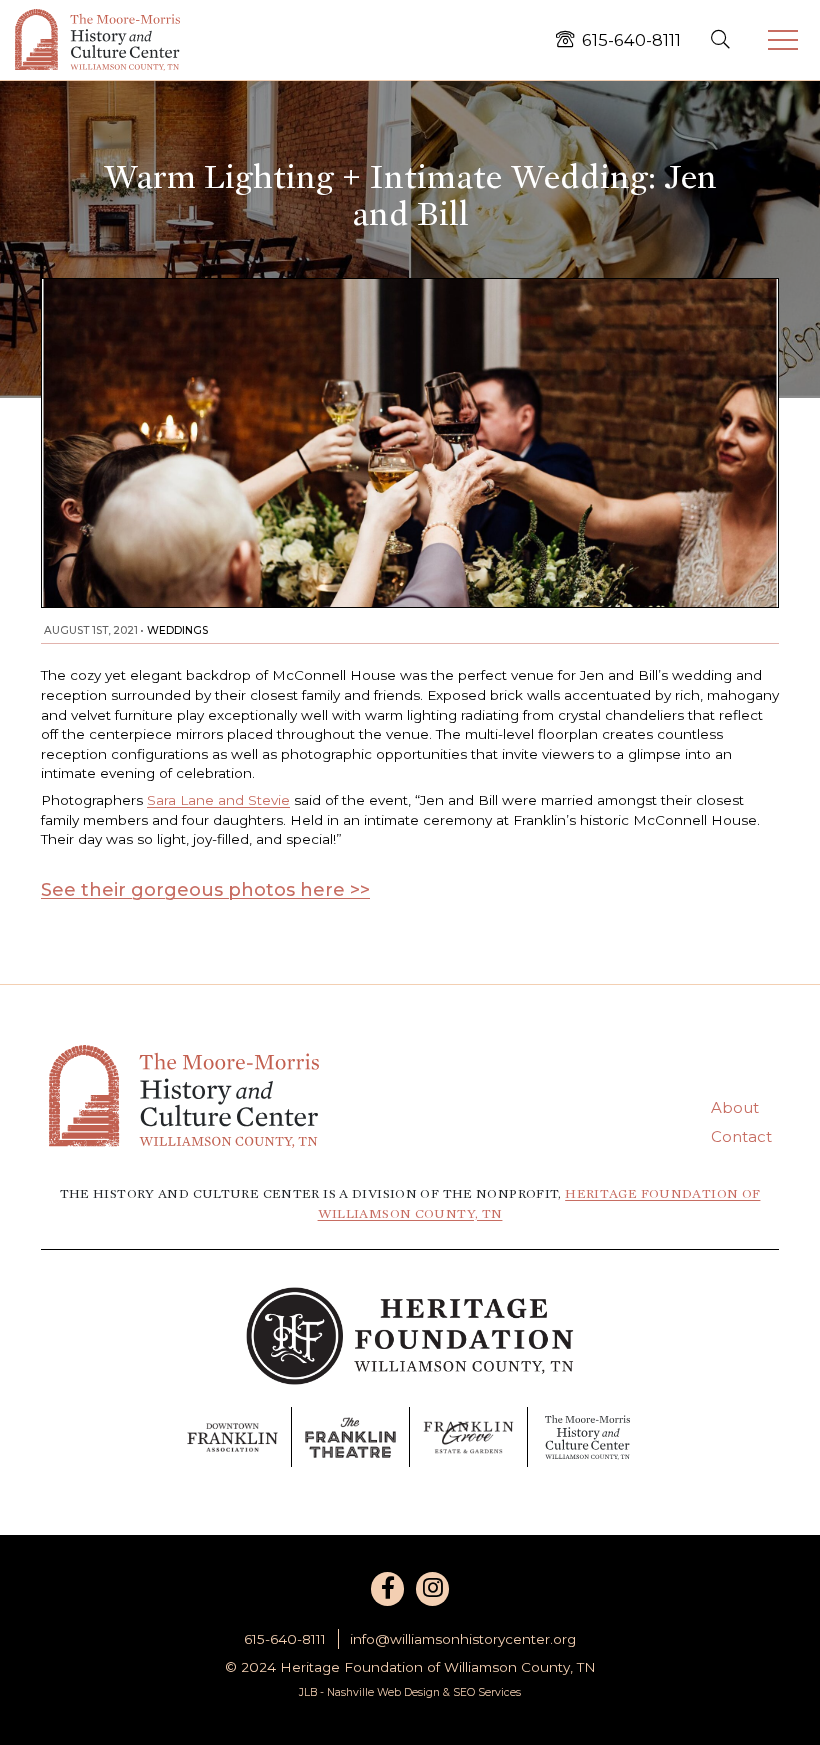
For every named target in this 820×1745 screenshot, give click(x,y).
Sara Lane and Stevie (218, 800)
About (735, 1107)
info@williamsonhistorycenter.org (463, 1639)
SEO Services (487, 1692)
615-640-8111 (285, 1639)
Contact (741, 1136)
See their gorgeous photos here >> (205, 890)
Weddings (177, 630)
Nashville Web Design (383, 1692)
